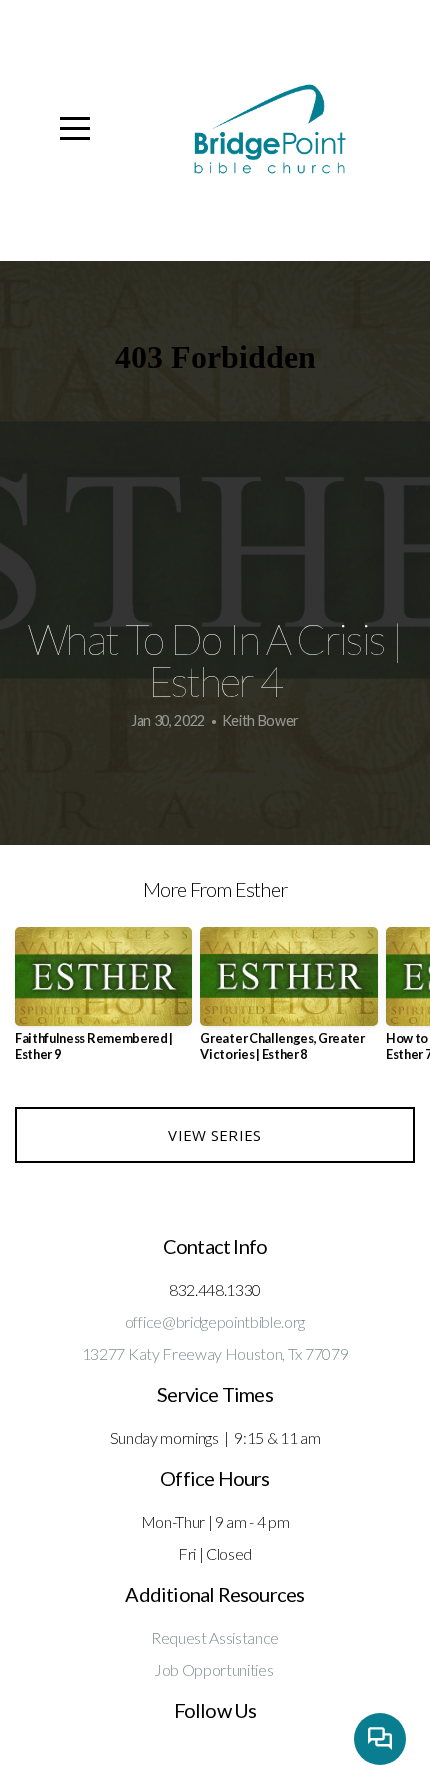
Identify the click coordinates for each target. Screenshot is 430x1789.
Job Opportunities (214, 1669)
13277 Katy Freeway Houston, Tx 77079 (215, 1353)
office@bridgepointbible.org (215, 1321)
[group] (103, 1002)
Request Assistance (215, 1637)
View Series (214, 1135)
